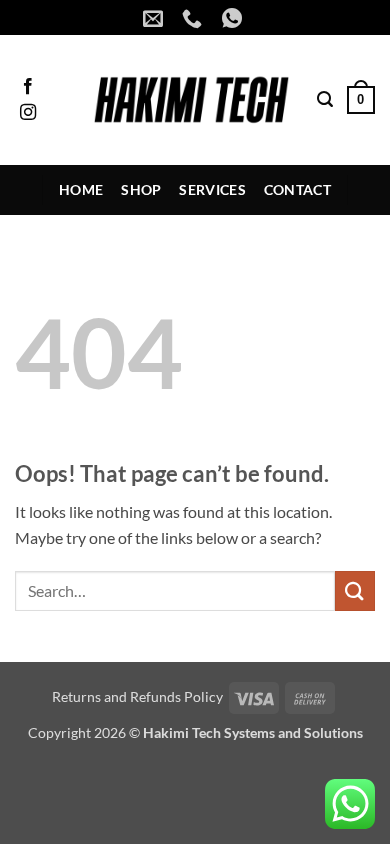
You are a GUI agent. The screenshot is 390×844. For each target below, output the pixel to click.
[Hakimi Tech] (191, 100)
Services (212, 189)
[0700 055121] (194, 18)
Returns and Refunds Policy (137, 696)
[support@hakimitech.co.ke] (155, 18)
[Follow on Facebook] (28, 87)
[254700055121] (234, 18)
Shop (141, 189)
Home (81, 189)
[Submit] (355, 590)
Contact (297, 189)
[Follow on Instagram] (28, 113)
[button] (325, 99)
